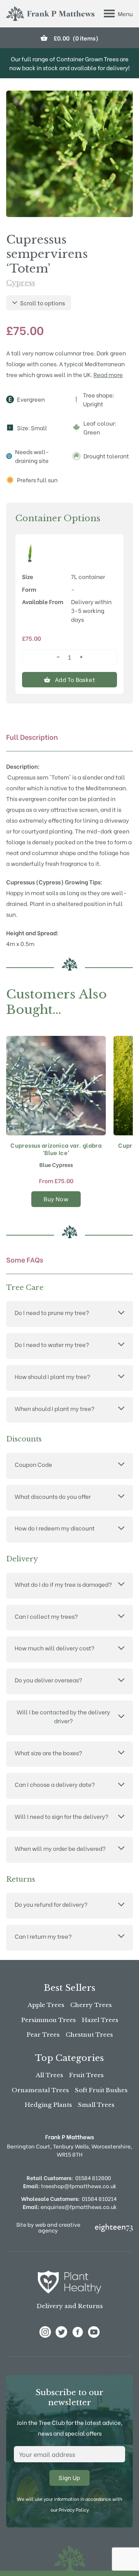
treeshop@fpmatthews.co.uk (70, 2186)
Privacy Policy (74, 2509)
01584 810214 (99, 2198)
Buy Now (56, 1199)
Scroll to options (42, 303)
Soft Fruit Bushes (101, 2090)
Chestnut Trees (89, 2035)
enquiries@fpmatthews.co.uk (70, 2206)
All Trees (49, 2075)
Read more (108, 374)
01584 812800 (93, 2178)
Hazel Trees (100, 2020)
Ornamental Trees (40, 2090)
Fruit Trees (86, 2075)
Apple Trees (46, 2005)
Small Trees (96, 2105)
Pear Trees (43, 2035)
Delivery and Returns (70, 2306)
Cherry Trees (91, 2005)
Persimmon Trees (48, 2020)
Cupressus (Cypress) (35, 882)
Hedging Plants (48, 2105)
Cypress (21, 283)
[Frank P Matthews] (50, 14)
